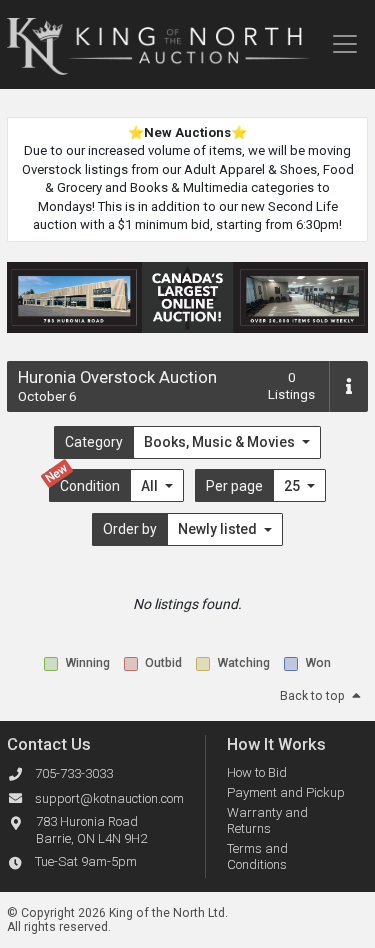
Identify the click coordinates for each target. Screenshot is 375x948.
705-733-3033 (74, 773)
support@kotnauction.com (109, 798)
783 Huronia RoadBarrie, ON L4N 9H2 (91, 830)
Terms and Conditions (257, 856)
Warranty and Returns (267, 820)
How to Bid (257, 772)
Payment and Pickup (286, 792)
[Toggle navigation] (344, 44)
